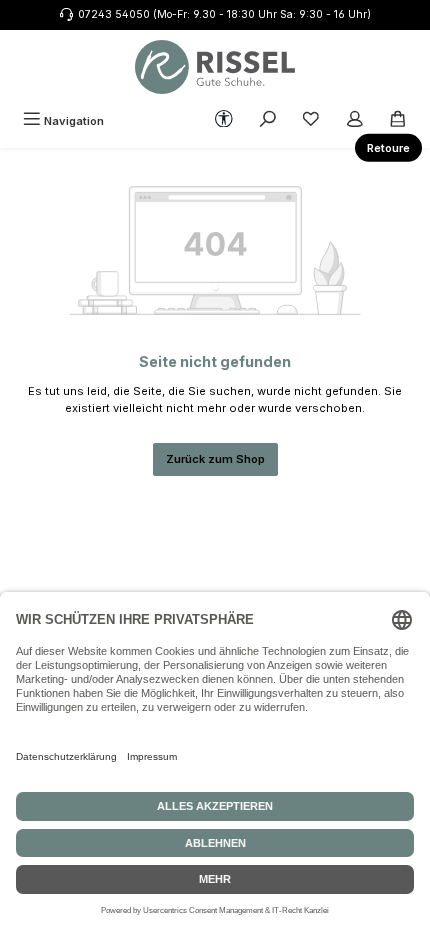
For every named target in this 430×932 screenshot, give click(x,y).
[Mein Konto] (355, 121)
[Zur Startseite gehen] (215, 67)
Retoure (388, 148)
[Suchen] (268, 121)
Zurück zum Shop (215, 459)
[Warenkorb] (398, 121)
